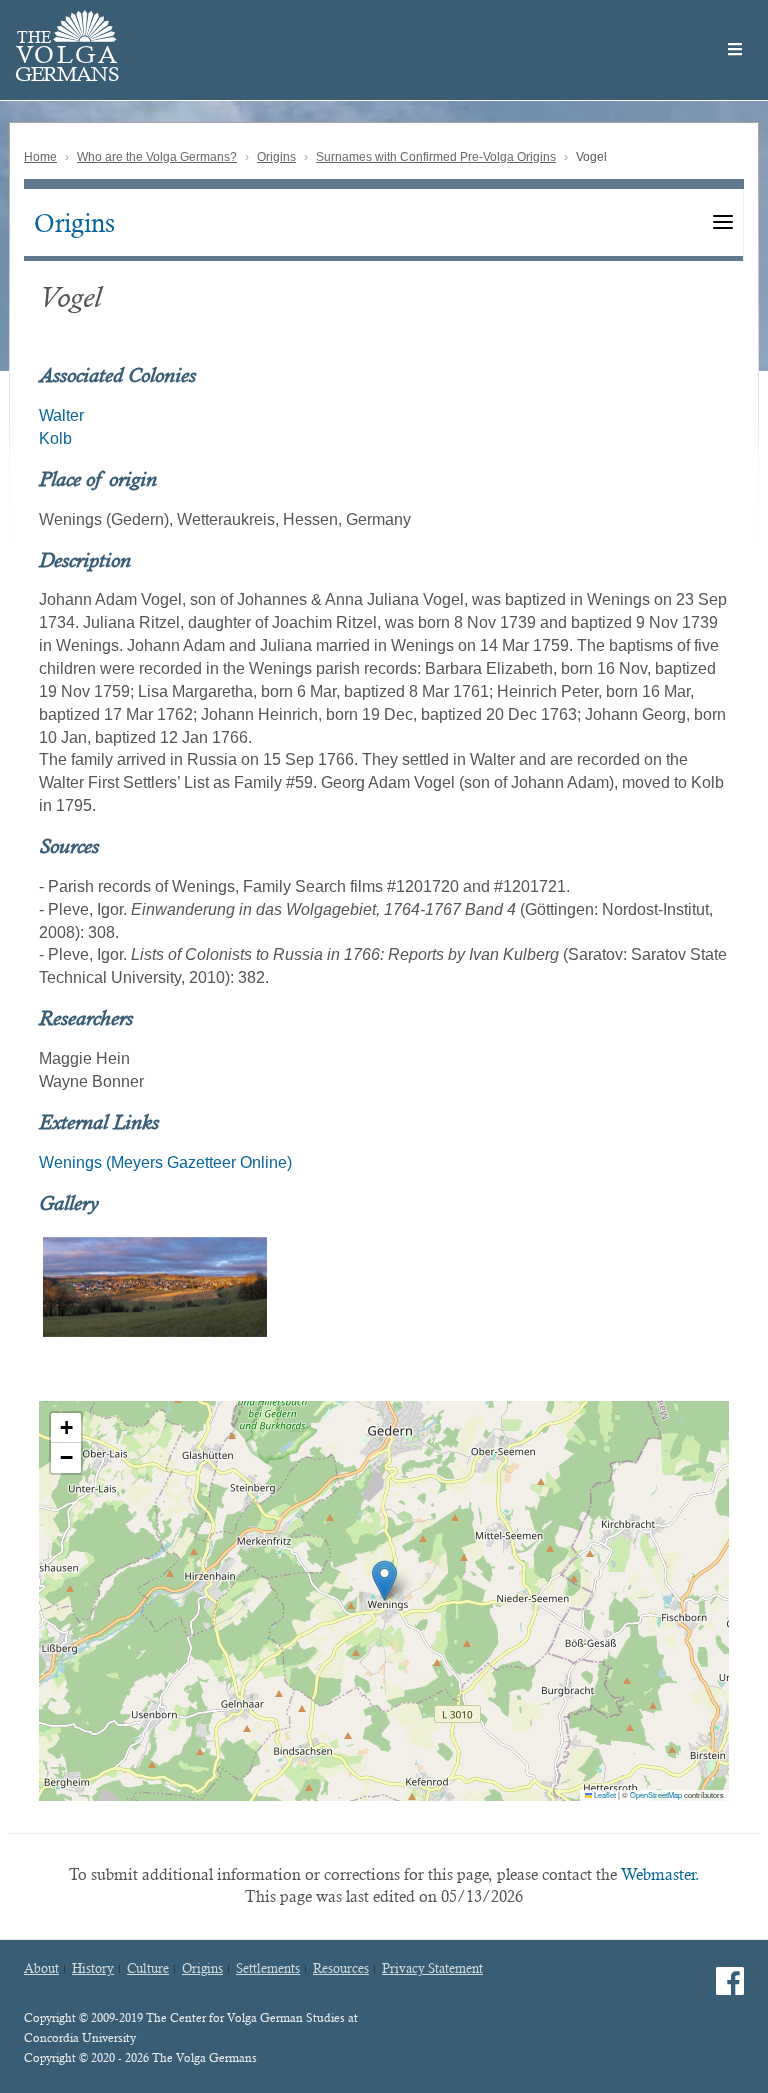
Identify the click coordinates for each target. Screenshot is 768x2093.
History (93, 1969)
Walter (61, 415)
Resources (341, 1969)
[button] (384, 1580)
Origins (276, 157)
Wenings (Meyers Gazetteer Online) (165, 1162)
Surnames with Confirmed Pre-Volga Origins (436, 157)
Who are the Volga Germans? (157, 157)
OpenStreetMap (656, 1794)
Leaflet (604, 1794)
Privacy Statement (432, 1969)
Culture (148, 1969)
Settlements (268, 1969)
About (41, 1969)
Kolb (55, 438)
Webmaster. (660, 1874)
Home (40, 157)
